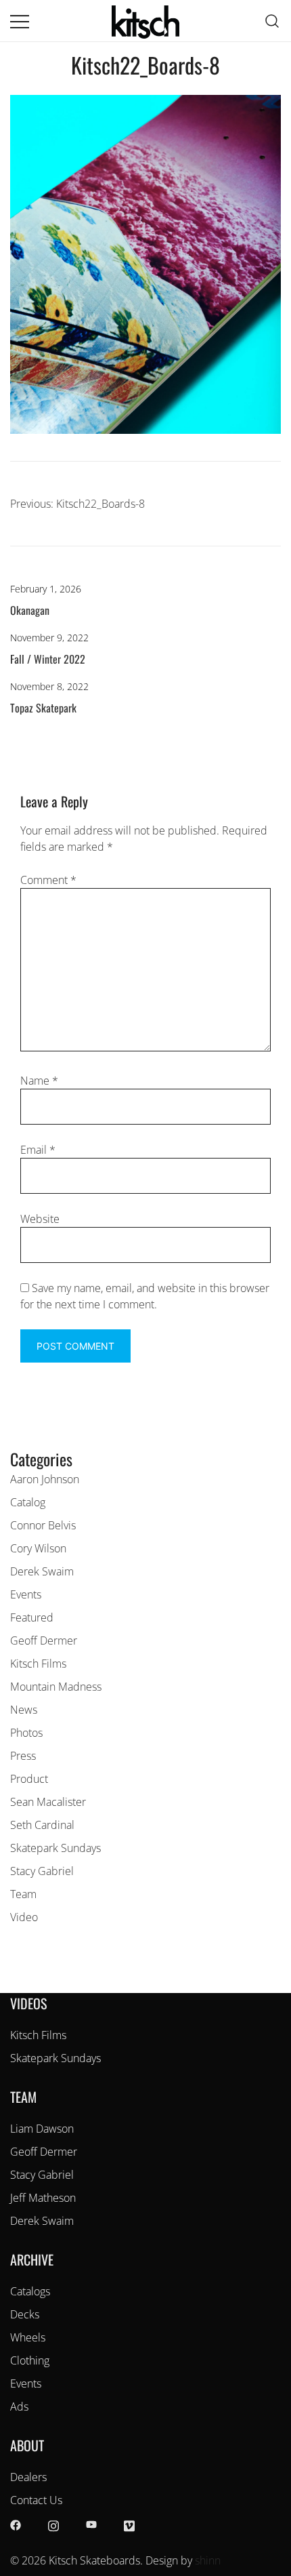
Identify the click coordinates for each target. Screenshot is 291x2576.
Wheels (28, 2337)
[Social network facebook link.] (16, 2524)
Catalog (28, 1502)
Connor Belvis (43, 1525)
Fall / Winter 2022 (48, 659)
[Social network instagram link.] (53, 2524)
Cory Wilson (38, 1548)
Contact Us (36, 2500)
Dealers (28, 2477)
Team (23, 1894)
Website (40, 1219)
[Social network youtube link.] (91, 2524)
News (24, 1710)
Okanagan (30, 610)
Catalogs (30, 2291)
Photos (26, 1733)
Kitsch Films (38, 1664)
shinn (208, 2560)
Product (29, 1779)
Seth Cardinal (42, 1825)
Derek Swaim (42, 1571)
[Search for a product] (272, 20)
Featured (32, 1617)
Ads (19, 2407)
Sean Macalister (48, 1802)
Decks (25, 2314)
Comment (48, 880)
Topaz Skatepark (43, 708)
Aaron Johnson (45, 1479)
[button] (16, 1438)
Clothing (30, 2360)
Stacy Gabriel (42, 1871)
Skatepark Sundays (55, 1848)
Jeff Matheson (43, 2198)
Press (23, 1756)
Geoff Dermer (44, 1641)
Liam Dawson (42, 2129)
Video (24, 1917)
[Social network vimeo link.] (129, 2524)
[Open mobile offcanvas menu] (20, 21)
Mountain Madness (56, 1687)
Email (38, 1150)
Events (26, 1594)
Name (39, 1081)
